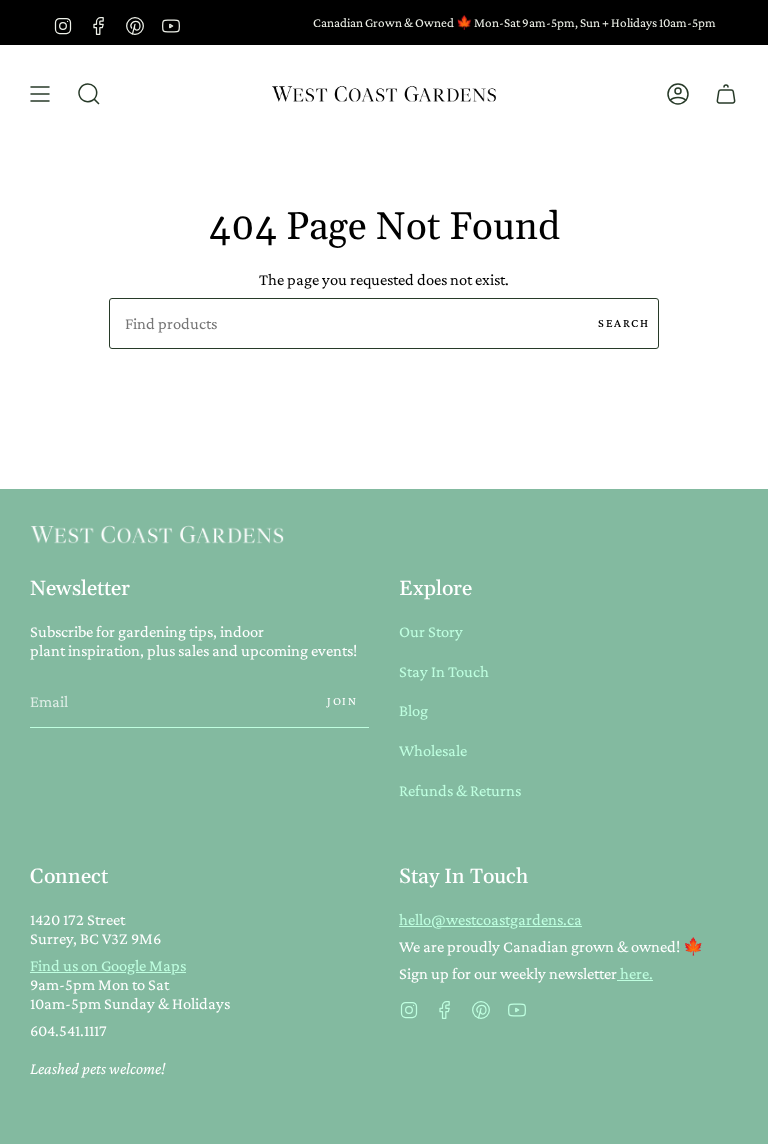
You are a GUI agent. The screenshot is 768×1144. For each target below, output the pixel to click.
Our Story (431, 631)
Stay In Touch (444, 671)
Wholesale (433, 750)
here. (635, 973)
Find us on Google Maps (108, 965)
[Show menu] (40, 94)
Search (623, 323)
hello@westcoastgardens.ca (490, 919)
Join (342, 701)
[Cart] (726, 94)
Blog (413, 710)
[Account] (678, 94)
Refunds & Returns (460, 790)
